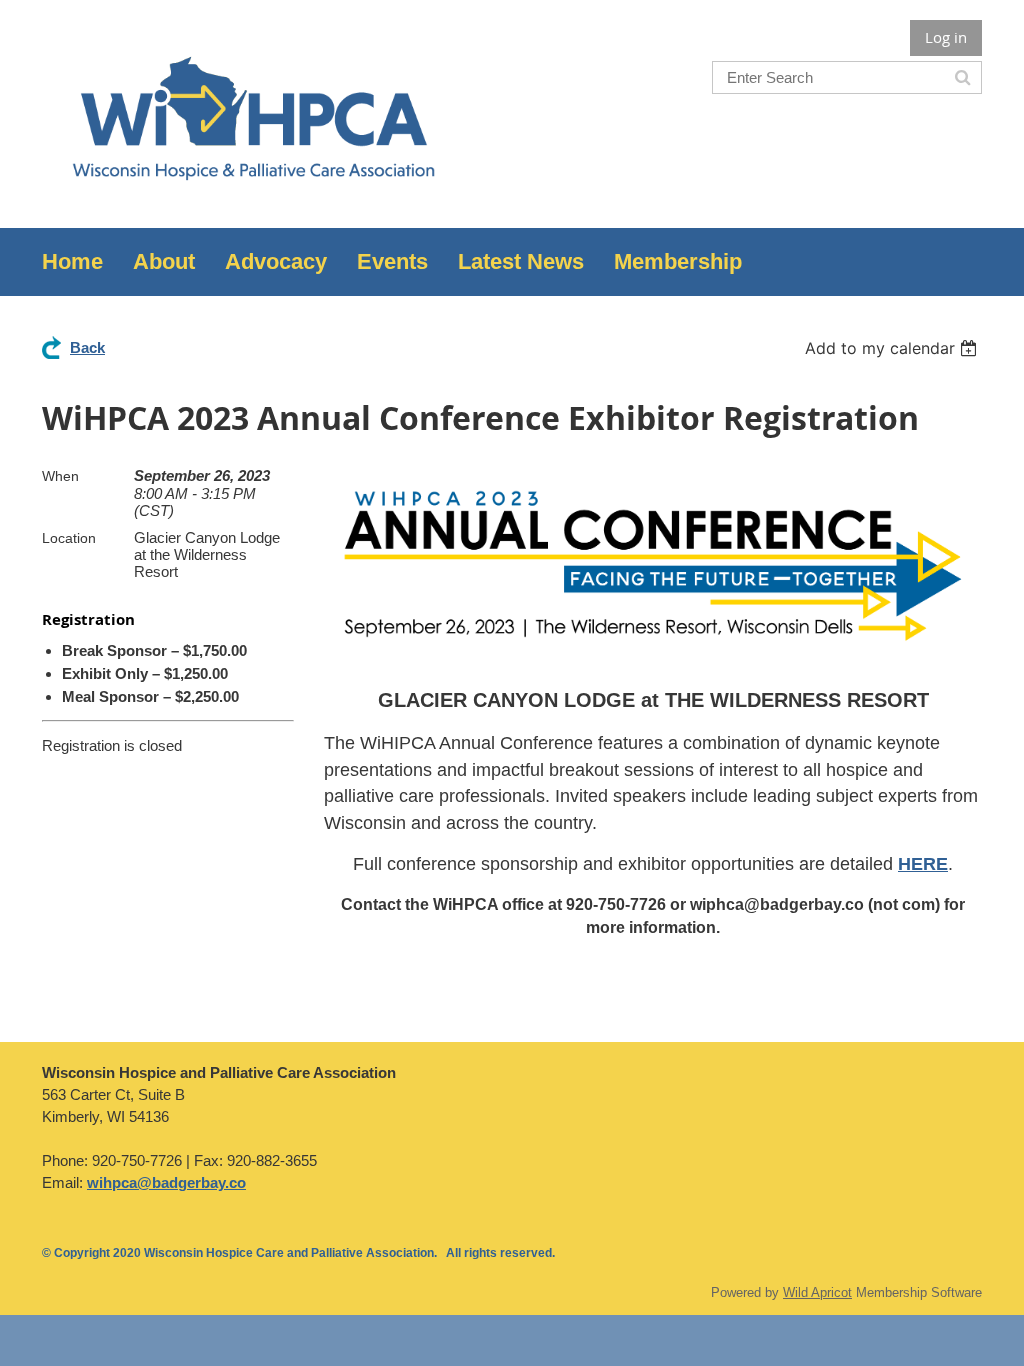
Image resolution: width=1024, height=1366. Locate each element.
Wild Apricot (817, 1292)
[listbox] (893, 348)
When (60, 476)
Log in (946, 37)
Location (69, 538)
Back (87, 347)
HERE (923, 864)
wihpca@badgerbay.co (166, 1182)
